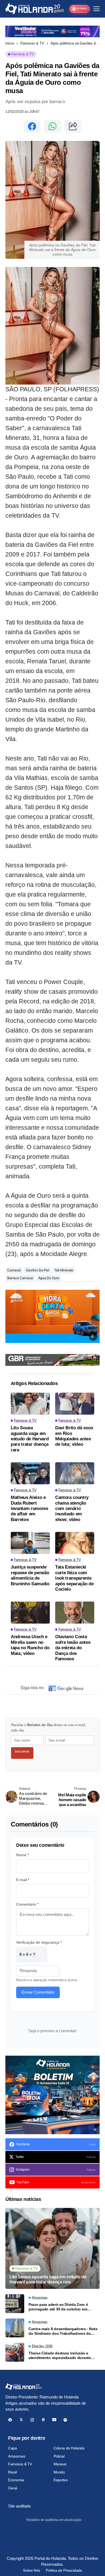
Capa (12, 2448)
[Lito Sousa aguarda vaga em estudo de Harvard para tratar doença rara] (30, 1404)
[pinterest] (43, 2420)
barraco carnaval (20, 1278)
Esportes (61, 2480)
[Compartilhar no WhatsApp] (52, 126)
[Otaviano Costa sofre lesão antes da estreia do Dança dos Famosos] (75, 1613)
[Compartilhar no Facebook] (32, 126)
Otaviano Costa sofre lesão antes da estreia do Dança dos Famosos (73, 1648)
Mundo (59, 2472)
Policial (59, 2456)
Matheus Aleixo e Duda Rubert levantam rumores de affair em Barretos (29, 1508)
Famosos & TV (32, 43)
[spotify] (65, 2420)
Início (10, 43)
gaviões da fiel (38, 1270)
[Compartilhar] (73, 126)
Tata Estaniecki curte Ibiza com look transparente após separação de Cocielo (74, 1578)
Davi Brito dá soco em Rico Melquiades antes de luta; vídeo (74, 1436)
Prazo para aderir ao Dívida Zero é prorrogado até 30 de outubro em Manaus (58, 2307)
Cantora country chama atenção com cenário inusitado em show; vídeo (72, 1508)
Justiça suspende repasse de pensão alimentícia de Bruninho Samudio (30, 1575)
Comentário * (27, 1904)
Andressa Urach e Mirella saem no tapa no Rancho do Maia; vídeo (30, 1645)
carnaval (14, 1270)
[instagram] (32, 2420)
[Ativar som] (93, 1336)
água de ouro (49, 1278)
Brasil (12, 2472)
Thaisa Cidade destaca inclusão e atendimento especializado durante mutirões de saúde (60, 2356)
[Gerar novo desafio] (40, 1955)
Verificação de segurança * (39, 1942)
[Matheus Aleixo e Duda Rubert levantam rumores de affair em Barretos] (30, 1473)
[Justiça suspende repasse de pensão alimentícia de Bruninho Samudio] (30, 1543)
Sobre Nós (31, 2570)
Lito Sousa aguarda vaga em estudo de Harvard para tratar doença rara (30, 1439)
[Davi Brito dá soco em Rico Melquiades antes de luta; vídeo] (75, 1404)
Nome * (22, 1855)
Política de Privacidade (64, 2570)
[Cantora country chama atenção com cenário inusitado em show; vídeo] (75, 1473)
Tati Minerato (64, 1270)
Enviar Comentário (38, 1992)
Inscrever (22, 1751)
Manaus (60, 2464)
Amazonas (17, 2456)
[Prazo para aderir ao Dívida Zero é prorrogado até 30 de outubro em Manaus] (15, 2304)
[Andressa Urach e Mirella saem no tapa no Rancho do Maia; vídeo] (30, 1613)
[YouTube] (54, 2420)
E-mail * (23, 1880)
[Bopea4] (35, 9)
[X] (21, 2420)
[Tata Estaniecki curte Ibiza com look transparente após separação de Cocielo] (75, 1543)
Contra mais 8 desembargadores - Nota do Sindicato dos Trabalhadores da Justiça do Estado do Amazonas (63, 2331)
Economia (16, 2480)
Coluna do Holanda (69, 2448)
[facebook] (10, 2420)
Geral (13, 2488)
